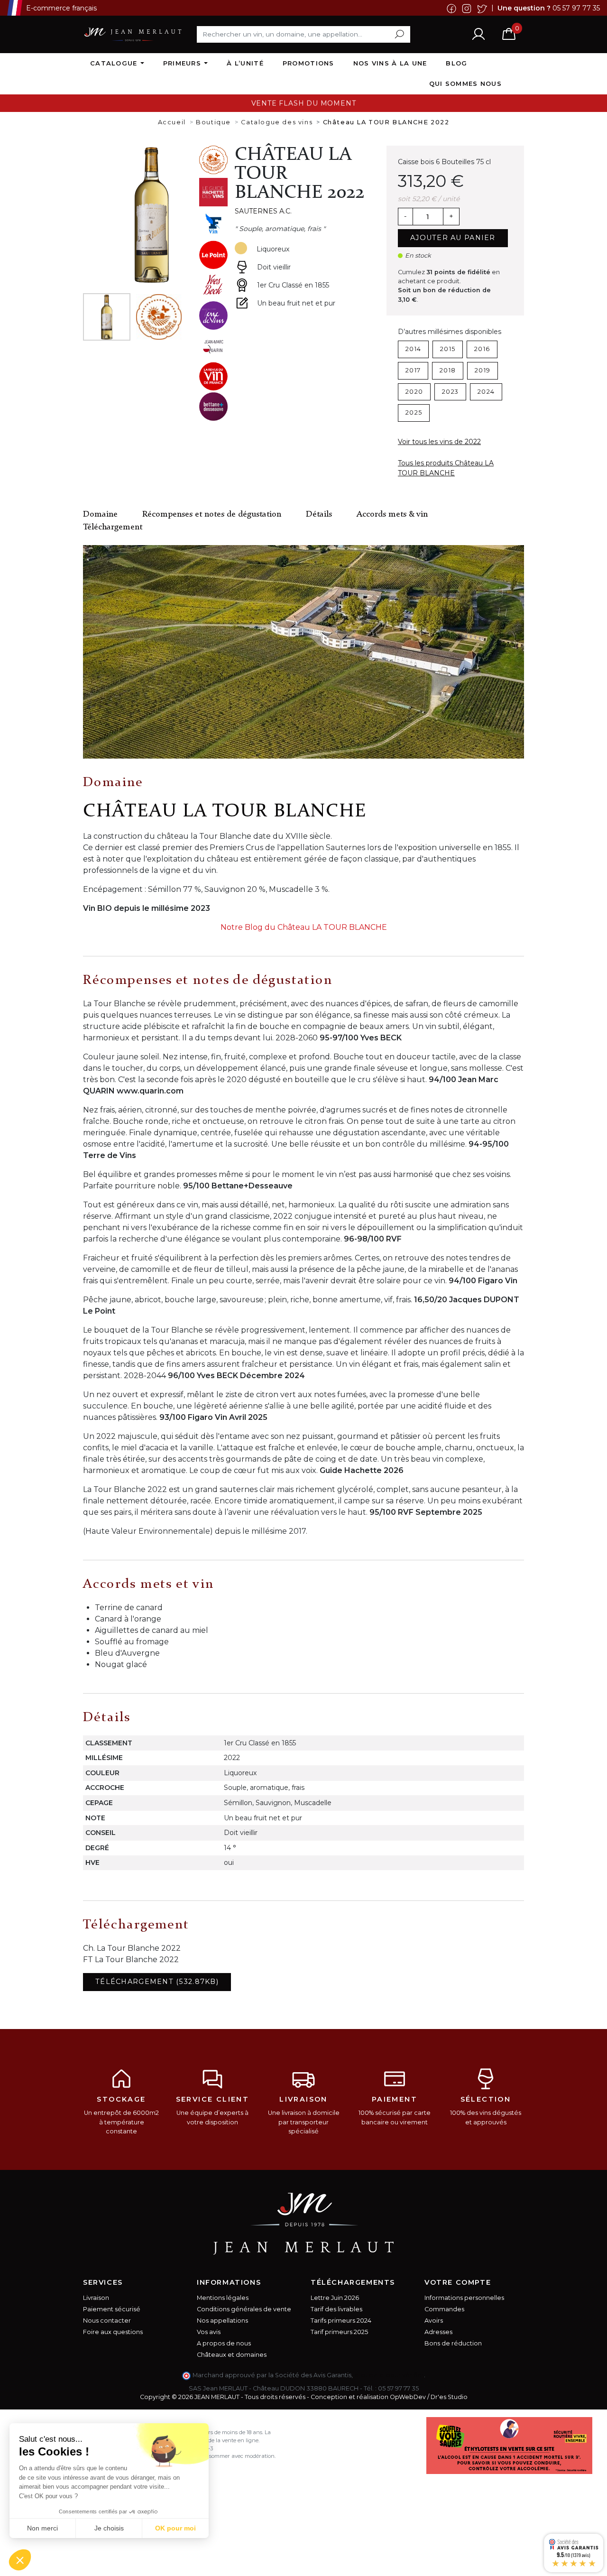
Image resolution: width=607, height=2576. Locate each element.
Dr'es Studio (449, 2397)
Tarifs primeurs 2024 (341, 2321)
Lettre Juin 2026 (335, 2298)
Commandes (444, 2309)
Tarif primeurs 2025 (339, 2332)
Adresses (438, 2332)
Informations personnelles (464, 2298)
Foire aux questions (113, 2332)
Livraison (96, 2298)
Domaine (100, 514)
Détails (319, 514)
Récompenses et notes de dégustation (212, 514)
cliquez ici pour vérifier (389, 2375)
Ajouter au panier (453, 238)
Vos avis (209, 2332)
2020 (414, 392)
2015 (448, 349)
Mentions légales (223, 2298)
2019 (483, 370)
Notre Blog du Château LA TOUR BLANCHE (304, 927)
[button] (20, 2560)
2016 (482, 349)
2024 (486, 392)
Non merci (42, 2528)
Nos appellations (222, 2321)
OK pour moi (175, 2528)
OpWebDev (408, 2397)
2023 (450, 392)
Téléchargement (113, 527)
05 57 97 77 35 (576, 8)
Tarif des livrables (336, 2309)
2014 (413, 349)
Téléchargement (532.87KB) (157, 1982)
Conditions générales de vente (244, 2309)
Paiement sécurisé (112, 2309)
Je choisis (109, 2528)
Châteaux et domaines (232, 2355)
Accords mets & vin (392, 514)
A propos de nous (224, 2343)
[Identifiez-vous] (478, 34)
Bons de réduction (453, 2343)
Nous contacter (107, 2321)
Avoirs (434, 2321)
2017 (413, 370)
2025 (414, 412)
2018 (448, 370)
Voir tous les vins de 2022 (439, 442)
